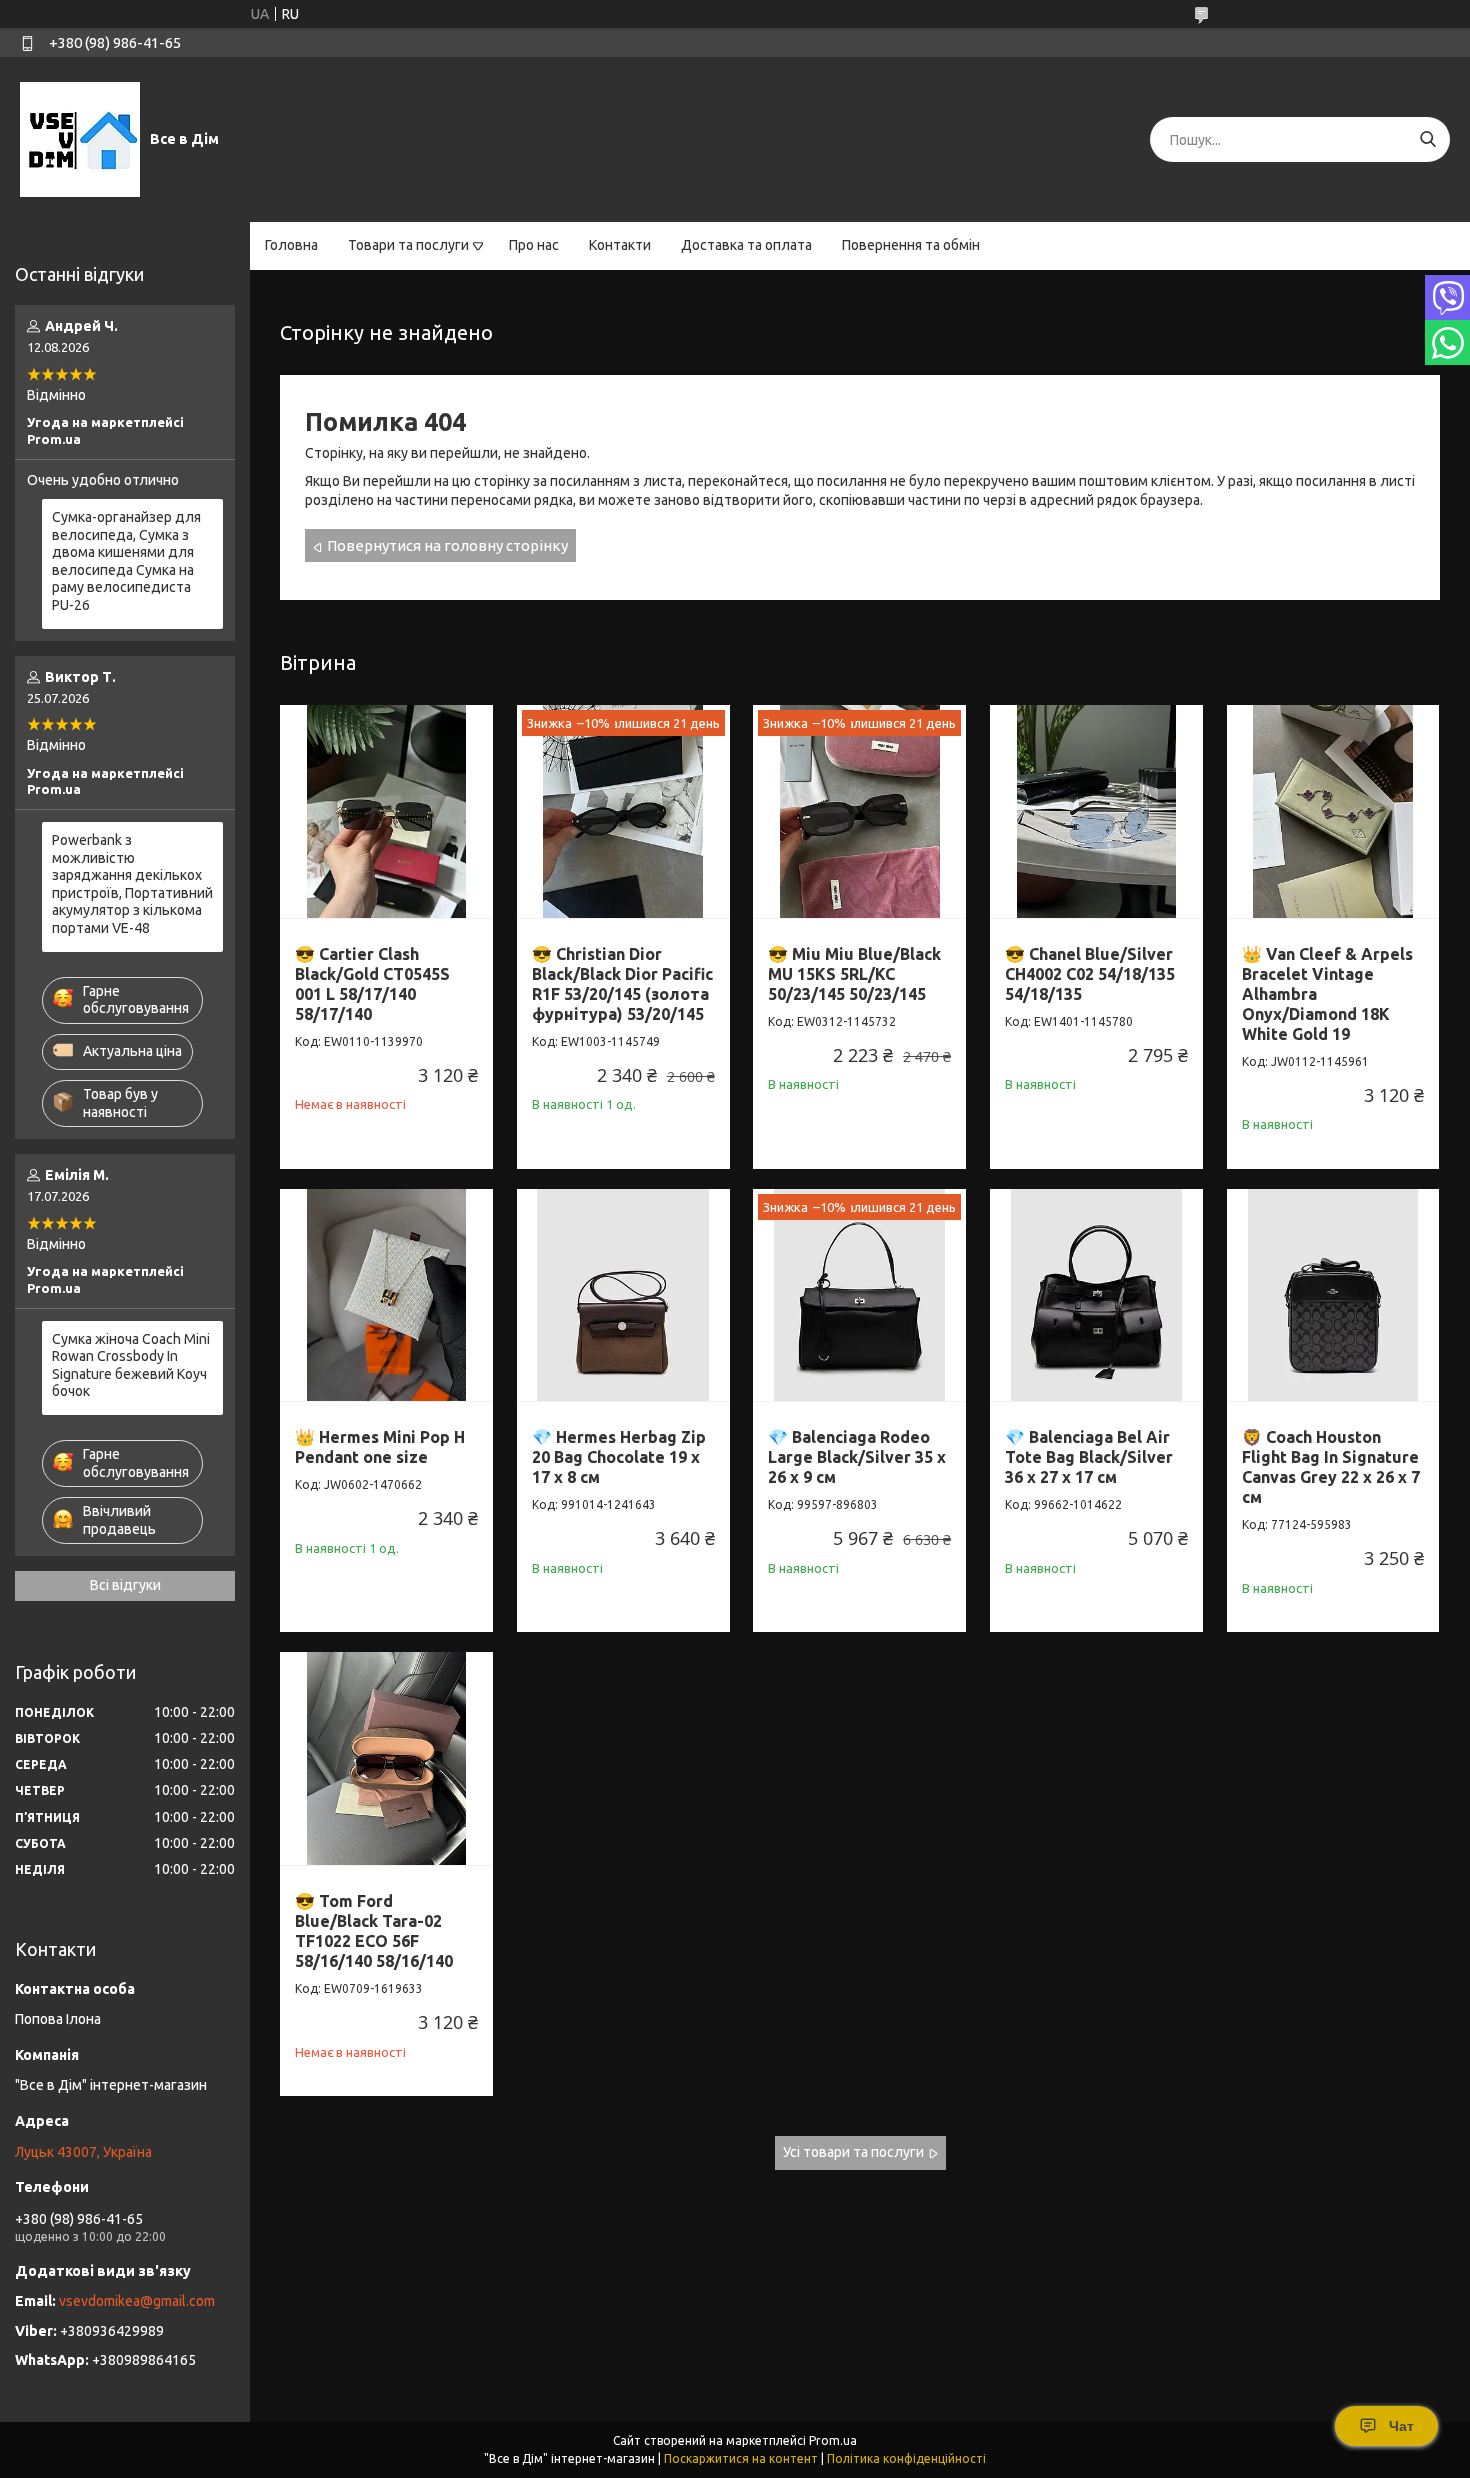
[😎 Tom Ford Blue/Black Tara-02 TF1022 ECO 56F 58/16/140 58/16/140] (386, 1758)
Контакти (620, 245)
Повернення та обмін (911, 245)
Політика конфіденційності (906, 2458)
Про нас (534, 245)
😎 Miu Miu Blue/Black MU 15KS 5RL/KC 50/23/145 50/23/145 (854, 974)
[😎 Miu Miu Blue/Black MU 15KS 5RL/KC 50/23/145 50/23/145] (859, 811)
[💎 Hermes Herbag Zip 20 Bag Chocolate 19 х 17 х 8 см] (623, 1295)
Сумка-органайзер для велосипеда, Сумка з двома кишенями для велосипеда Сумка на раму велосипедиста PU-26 (126, 561)
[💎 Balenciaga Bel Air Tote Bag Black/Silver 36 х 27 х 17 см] (1096, 1295)
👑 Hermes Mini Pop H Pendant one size (380, 1447)
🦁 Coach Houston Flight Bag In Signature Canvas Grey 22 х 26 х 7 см (1331, 1467)
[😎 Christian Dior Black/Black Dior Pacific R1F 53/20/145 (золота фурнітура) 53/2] (623, 811)
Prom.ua (833, 2440)
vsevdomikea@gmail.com (137, 2301)
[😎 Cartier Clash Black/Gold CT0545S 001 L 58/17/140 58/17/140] (386, 811)
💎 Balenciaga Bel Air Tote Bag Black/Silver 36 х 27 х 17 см (1089, 1457)
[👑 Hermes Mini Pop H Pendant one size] (386, 1295)
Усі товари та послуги (853, 2152)
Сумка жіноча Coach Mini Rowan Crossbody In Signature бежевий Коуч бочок (131, 1365)
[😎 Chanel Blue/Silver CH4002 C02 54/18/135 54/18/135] (1096, 811)
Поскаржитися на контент (741, 2458)
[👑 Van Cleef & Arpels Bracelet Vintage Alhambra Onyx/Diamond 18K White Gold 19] (1333, 811)
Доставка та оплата (746, 245)
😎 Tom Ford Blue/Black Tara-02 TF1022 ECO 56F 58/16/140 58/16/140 (374, 1931)
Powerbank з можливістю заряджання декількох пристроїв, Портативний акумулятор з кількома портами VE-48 (132, 884)
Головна (291, 245)
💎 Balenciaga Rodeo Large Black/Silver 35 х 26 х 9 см (857, 1457)
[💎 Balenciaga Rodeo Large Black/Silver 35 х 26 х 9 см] (859, 1295)
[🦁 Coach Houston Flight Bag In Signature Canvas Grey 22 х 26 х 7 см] (1333, 1295)
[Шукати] (1427, 139)
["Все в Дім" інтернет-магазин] (80, 139)
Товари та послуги (408, 245)
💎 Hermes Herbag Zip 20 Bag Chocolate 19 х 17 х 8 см (619, 1457)
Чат (1401, 2426)
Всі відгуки (125, 1585)
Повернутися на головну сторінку (447, 545)
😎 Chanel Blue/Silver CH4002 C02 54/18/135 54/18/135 (1090, 974)
